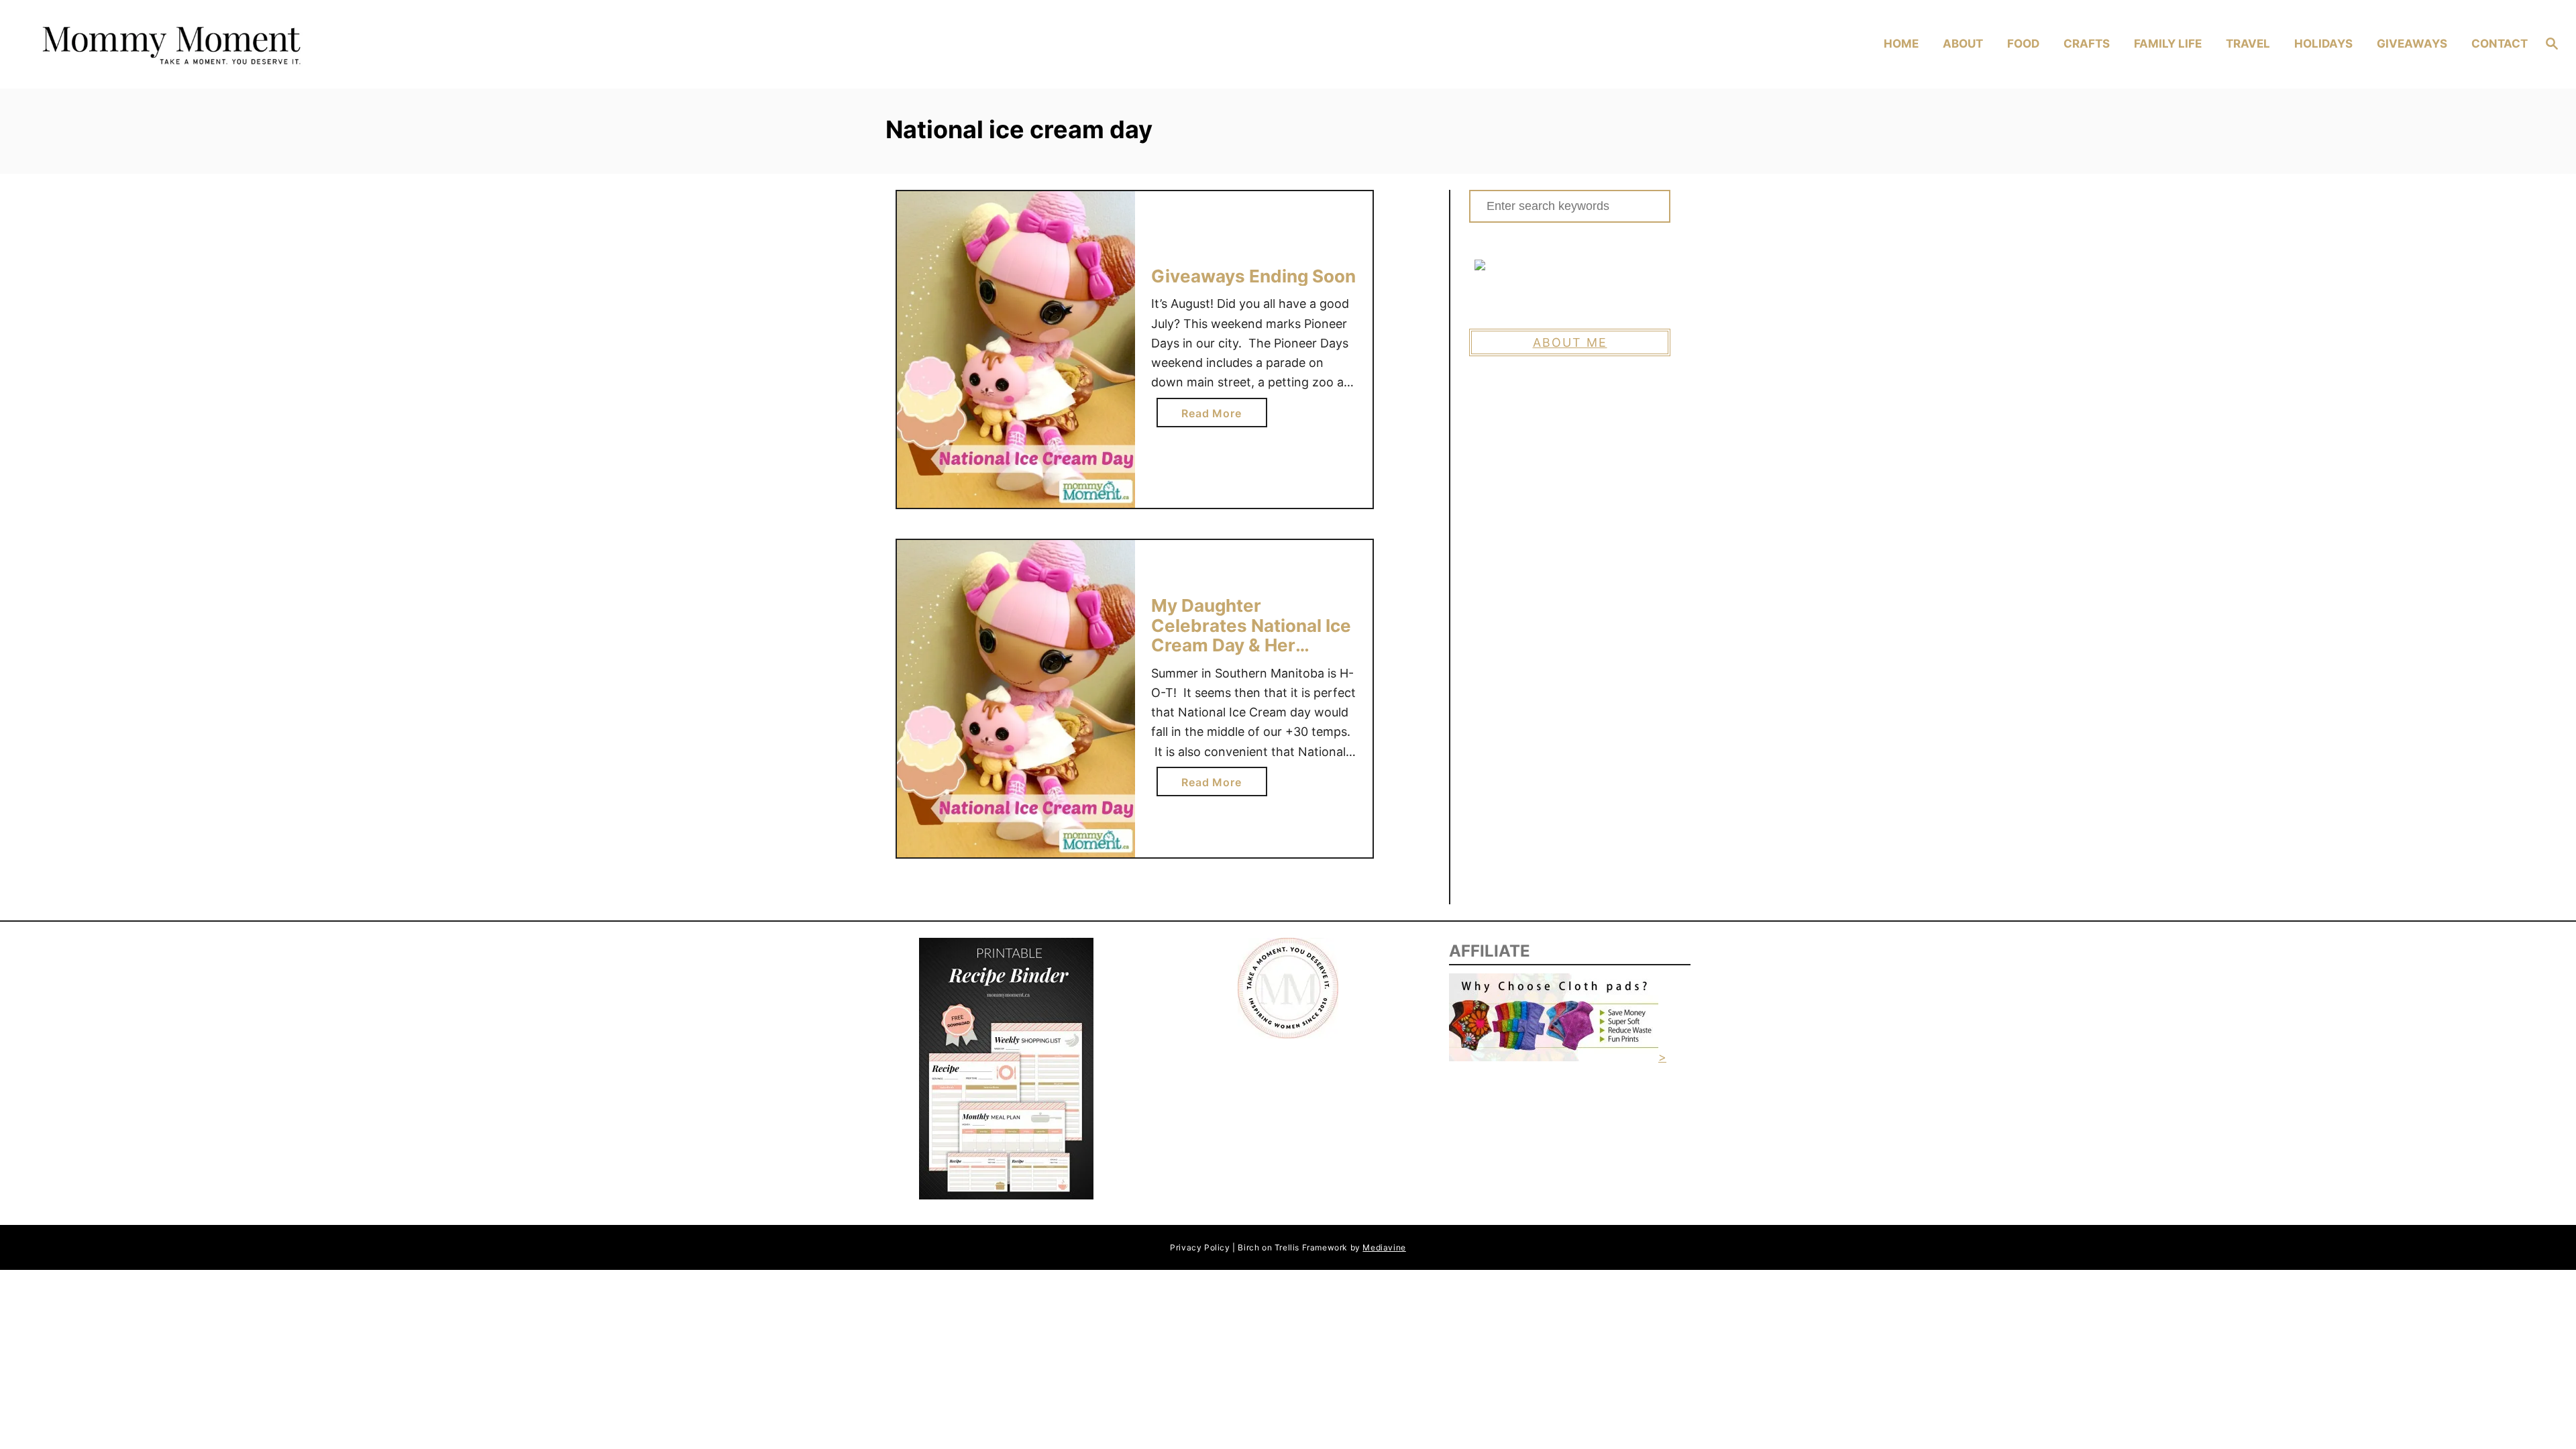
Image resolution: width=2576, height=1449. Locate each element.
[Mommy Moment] (342, 45)
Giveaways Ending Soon (1253, 276)
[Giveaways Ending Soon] (1016, 350)
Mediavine (1384, 1247)
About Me (1570, 342)
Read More (1216, 417)
